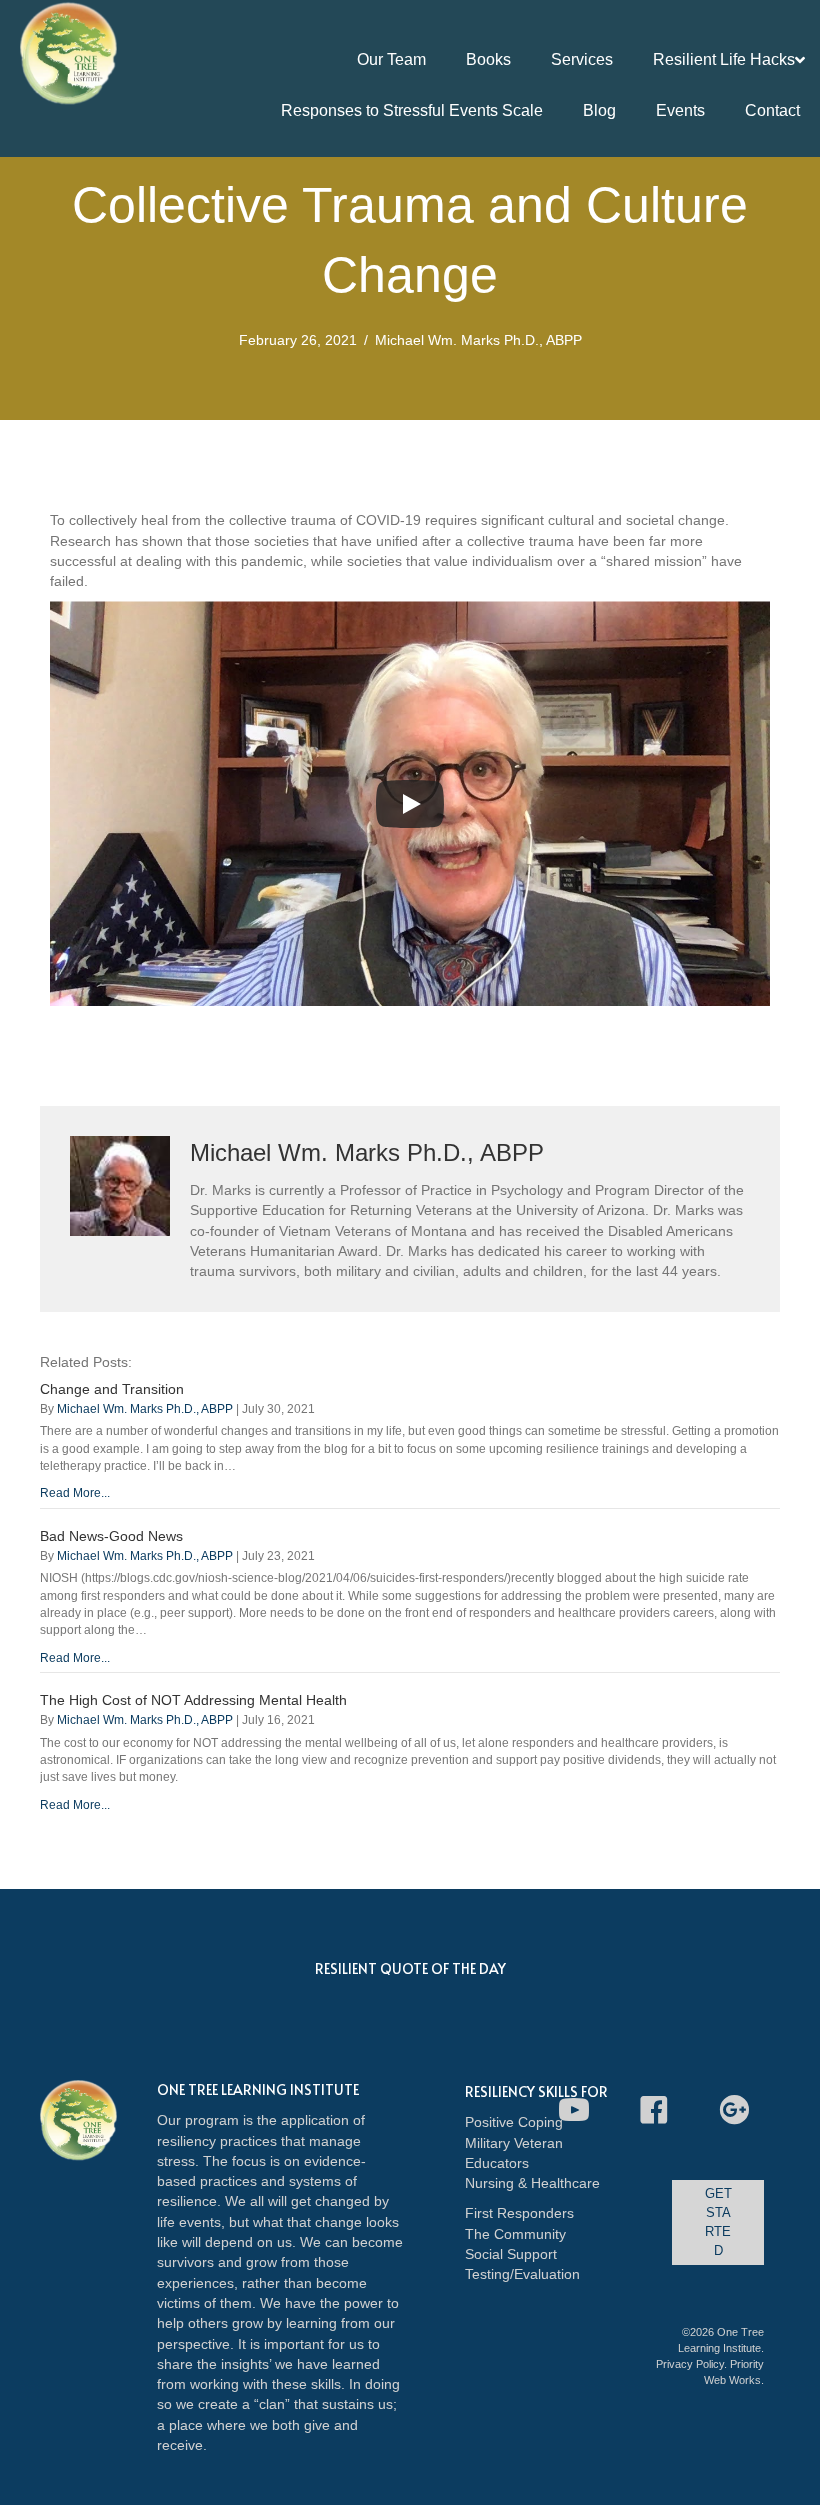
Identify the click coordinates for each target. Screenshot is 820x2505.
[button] (574, 2110)
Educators (497, 2163)
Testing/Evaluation (522, 2274)
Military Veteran (514, 2143)
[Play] (410, 804)
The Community (515, 2234)
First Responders (519, 2213)
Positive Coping (514, 2122)
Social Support (511, 2254)
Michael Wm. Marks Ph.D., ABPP (478, 340)
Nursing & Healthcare (532, 2183)
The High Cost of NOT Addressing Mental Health (193, 1700)
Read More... (75, 1493)
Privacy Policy (690, 2364)
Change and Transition (112, 1389)
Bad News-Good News (111, 1536)
